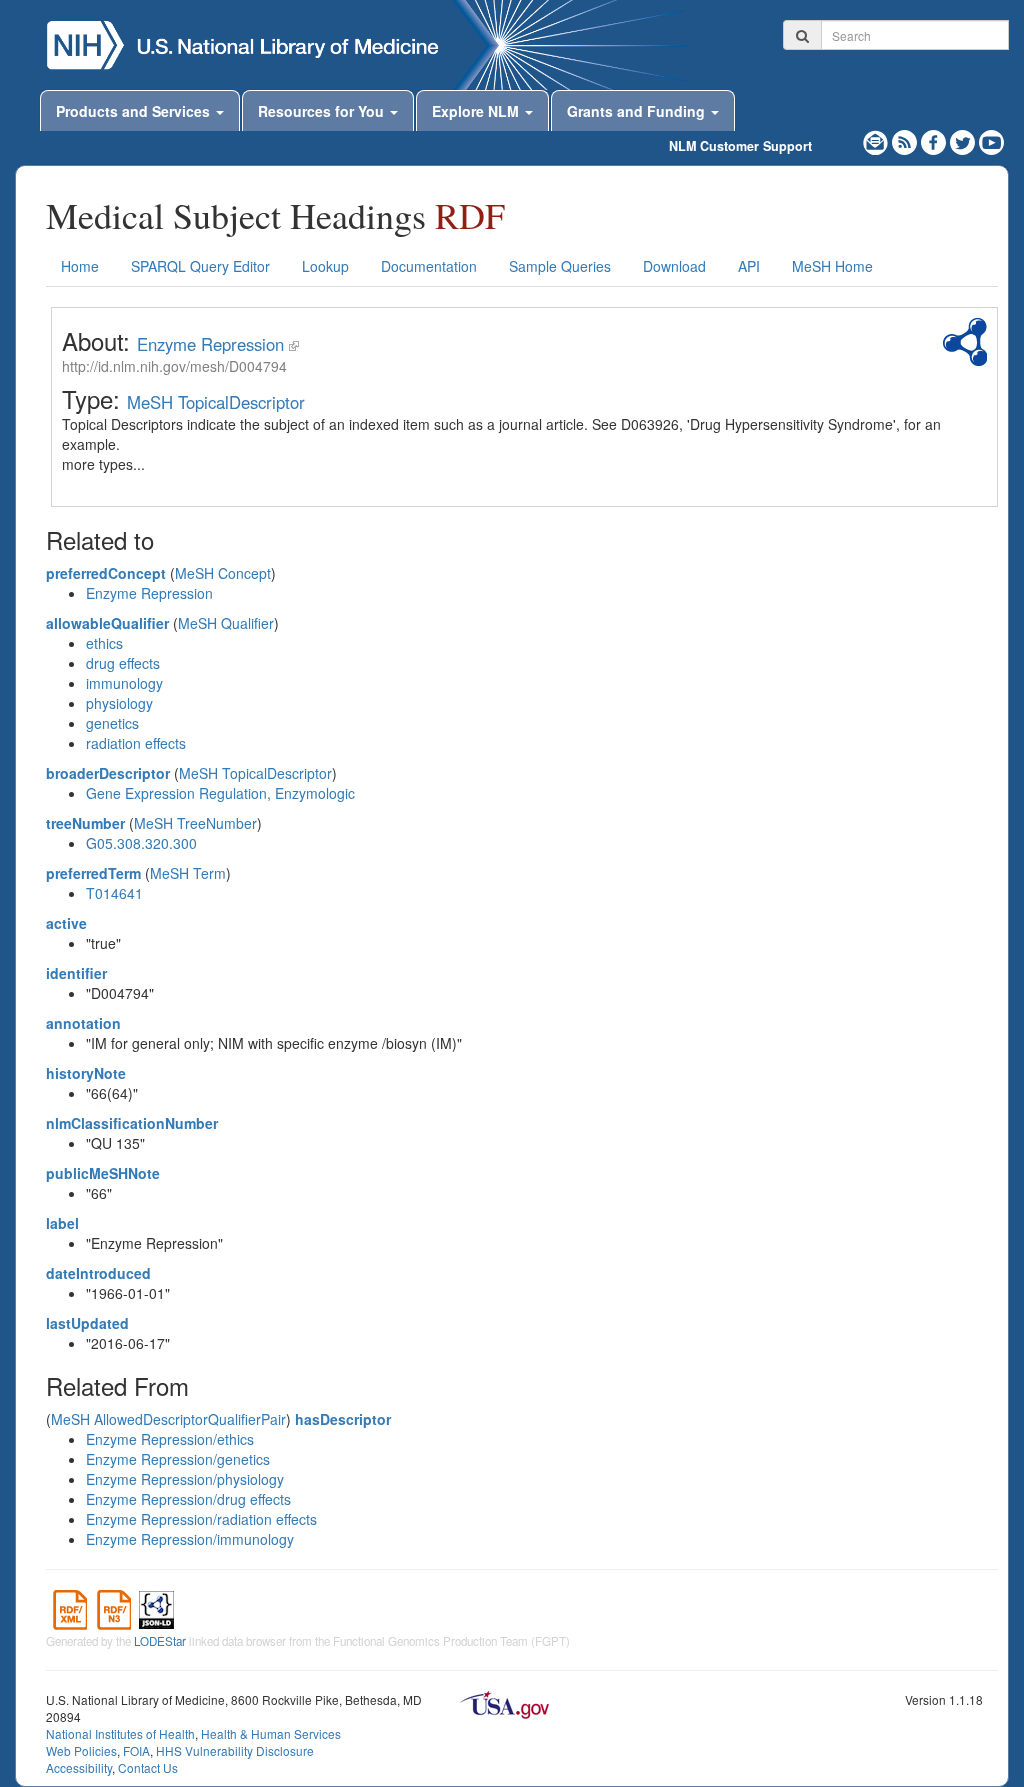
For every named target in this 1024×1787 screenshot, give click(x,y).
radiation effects (136, 743)
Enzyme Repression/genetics (178, 1459)
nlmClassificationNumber (132, 1123)
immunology (124, 683)
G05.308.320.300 (141, 843)
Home (80, 266)
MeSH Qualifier (226, 623)
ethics (104, 643)
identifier (76, 973)
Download (674, 266)
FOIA (136, 1750)
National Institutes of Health (120, 1733)
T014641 (114, 893)
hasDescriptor (343, 1419)
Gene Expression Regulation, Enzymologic (220, 793)
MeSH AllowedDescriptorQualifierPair (168, 1419)
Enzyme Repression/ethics (170, 1439)
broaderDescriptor (108, 773)
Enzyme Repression (210, 344)
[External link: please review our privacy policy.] (935, 140)
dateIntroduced (98, 1273)
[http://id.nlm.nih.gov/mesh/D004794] (294, 344)
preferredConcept (106, 573)
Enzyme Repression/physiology (185, 1479)
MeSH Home (832, 266)
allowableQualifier (107, 623)
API (749, 266)
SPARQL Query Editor (200, 266)
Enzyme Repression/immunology (190, 1539)
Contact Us (148, 1767)
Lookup (325, 266)
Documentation (429, 266)
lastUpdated (87, 1323)
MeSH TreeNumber (195, 823)
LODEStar (160, 1641)
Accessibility (79, 1767)
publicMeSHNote (103, 1173)
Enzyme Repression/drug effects (188, 1499)
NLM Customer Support (740, 146)
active (66, 923)
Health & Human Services (271, 1733)
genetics (112, 723)
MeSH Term (188, 873)
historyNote (86, 1073)
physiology (119, 703)
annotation (83, 1023)
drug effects (123, 663)
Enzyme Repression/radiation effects (201, 1519)
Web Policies (81, 1750)
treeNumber (85, 823)
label (62, 1223)
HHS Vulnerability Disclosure (235, 1750)
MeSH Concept (223, 573)
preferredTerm (93, 873)
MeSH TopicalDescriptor (216, 402)
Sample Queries (560, 266)
